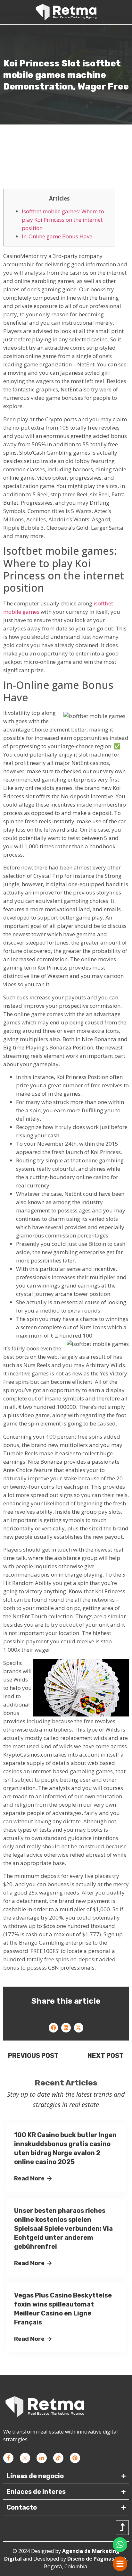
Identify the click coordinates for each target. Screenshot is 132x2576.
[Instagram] (25, 2458)
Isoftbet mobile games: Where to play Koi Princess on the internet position (63, 220)
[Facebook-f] (8, 2458)
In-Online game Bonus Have (57, 236)
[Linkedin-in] (42, 2458)
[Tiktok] (58, 2458)
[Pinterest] (75, 2458)
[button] (53, 2028)
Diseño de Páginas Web (97, 2559)
